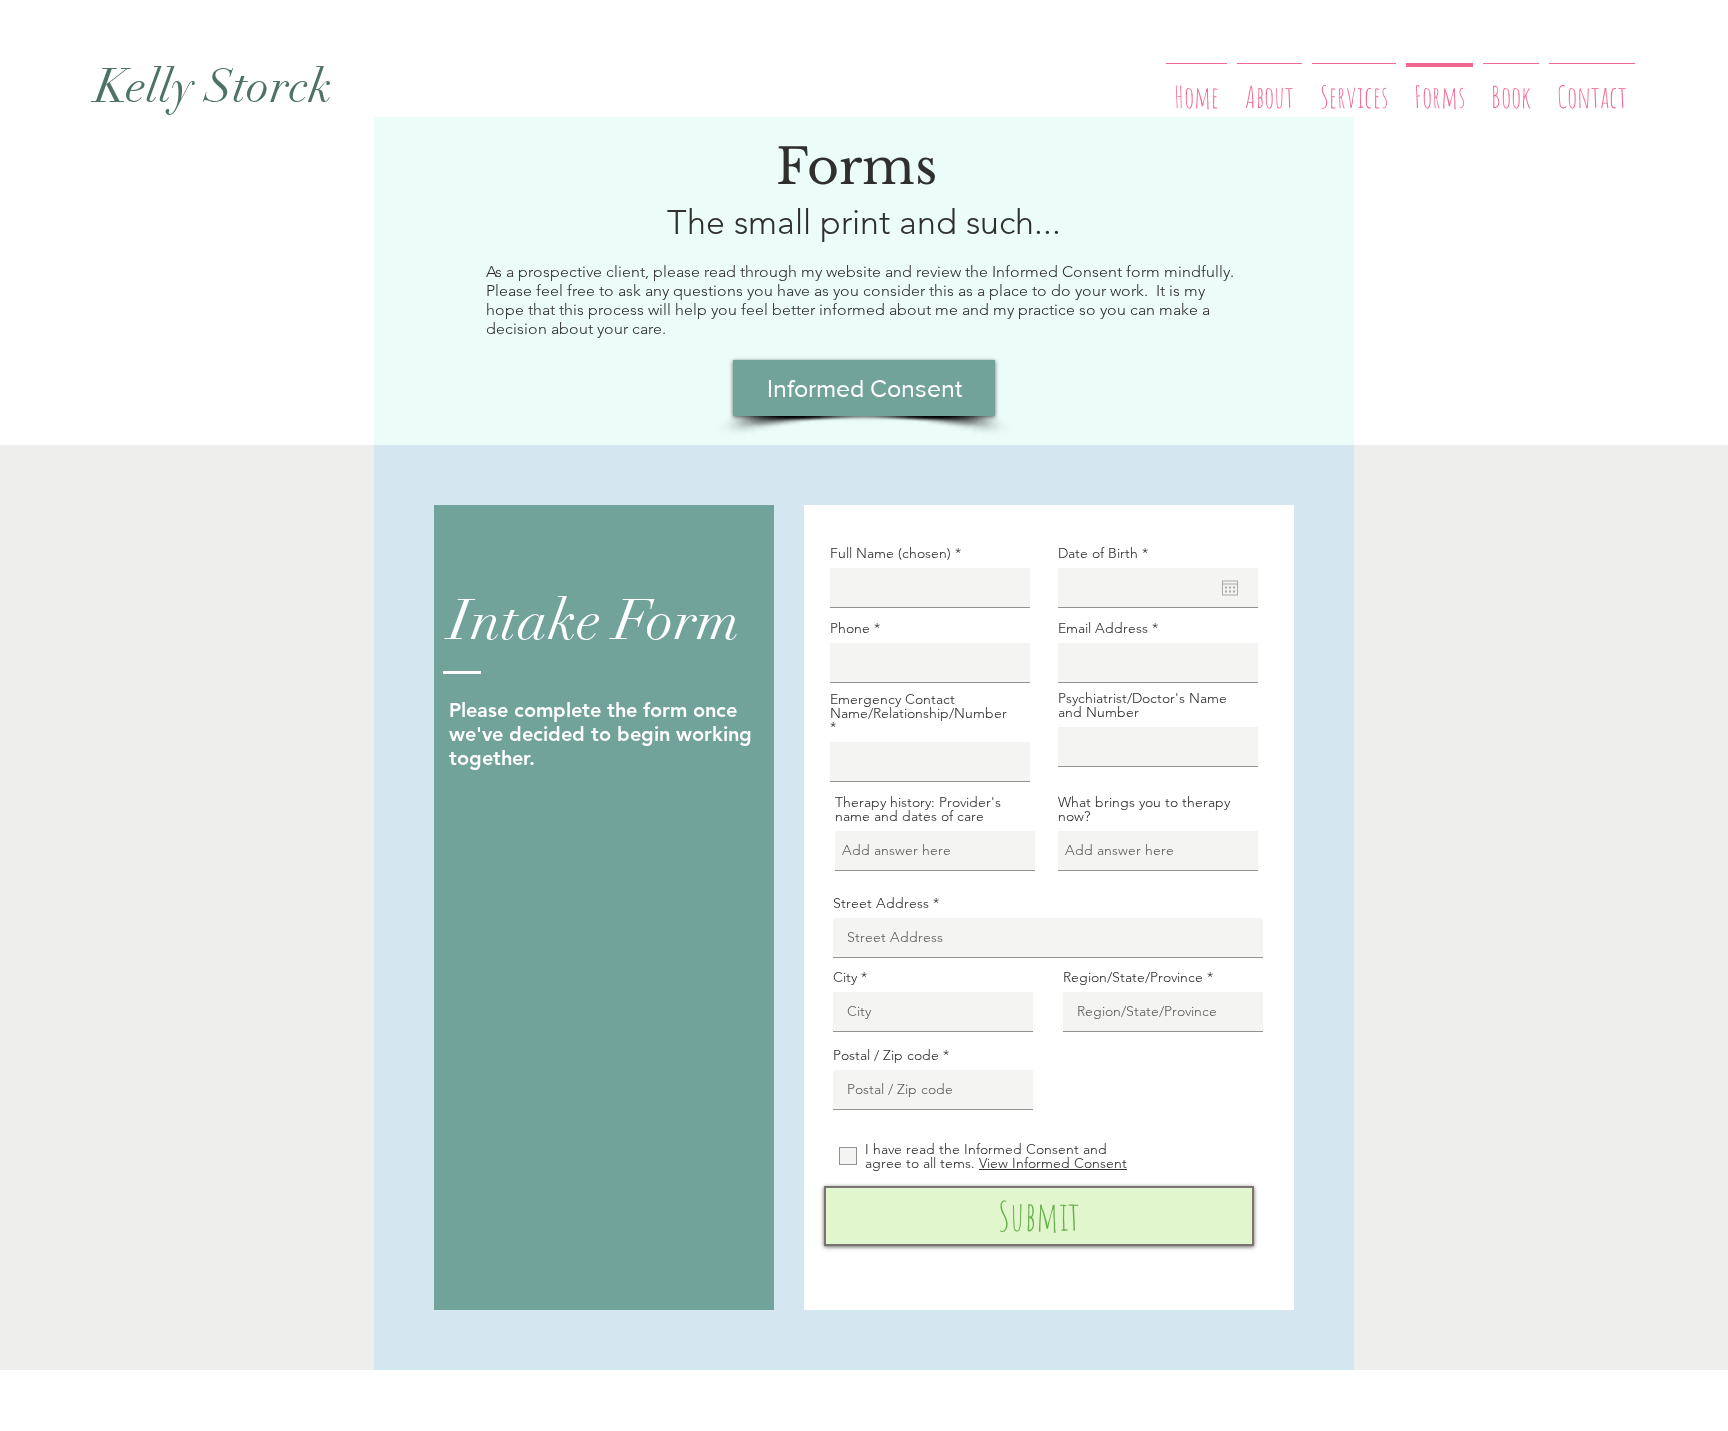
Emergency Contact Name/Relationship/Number (918, 707)
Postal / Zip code (886, 1055)
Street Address (881, 903)
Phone (850, 628)
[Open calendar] (1230, 588)
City (845, 977)
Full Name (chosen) (890, 553)
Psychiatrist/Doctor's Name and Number (1142, 705)
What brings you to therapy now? (1144, 809)
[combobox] (930, 762)
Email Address (1103, 628)
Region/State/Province (1133, 977)
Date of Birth (1107, 553)
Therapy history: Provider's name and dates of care (918, 809)
